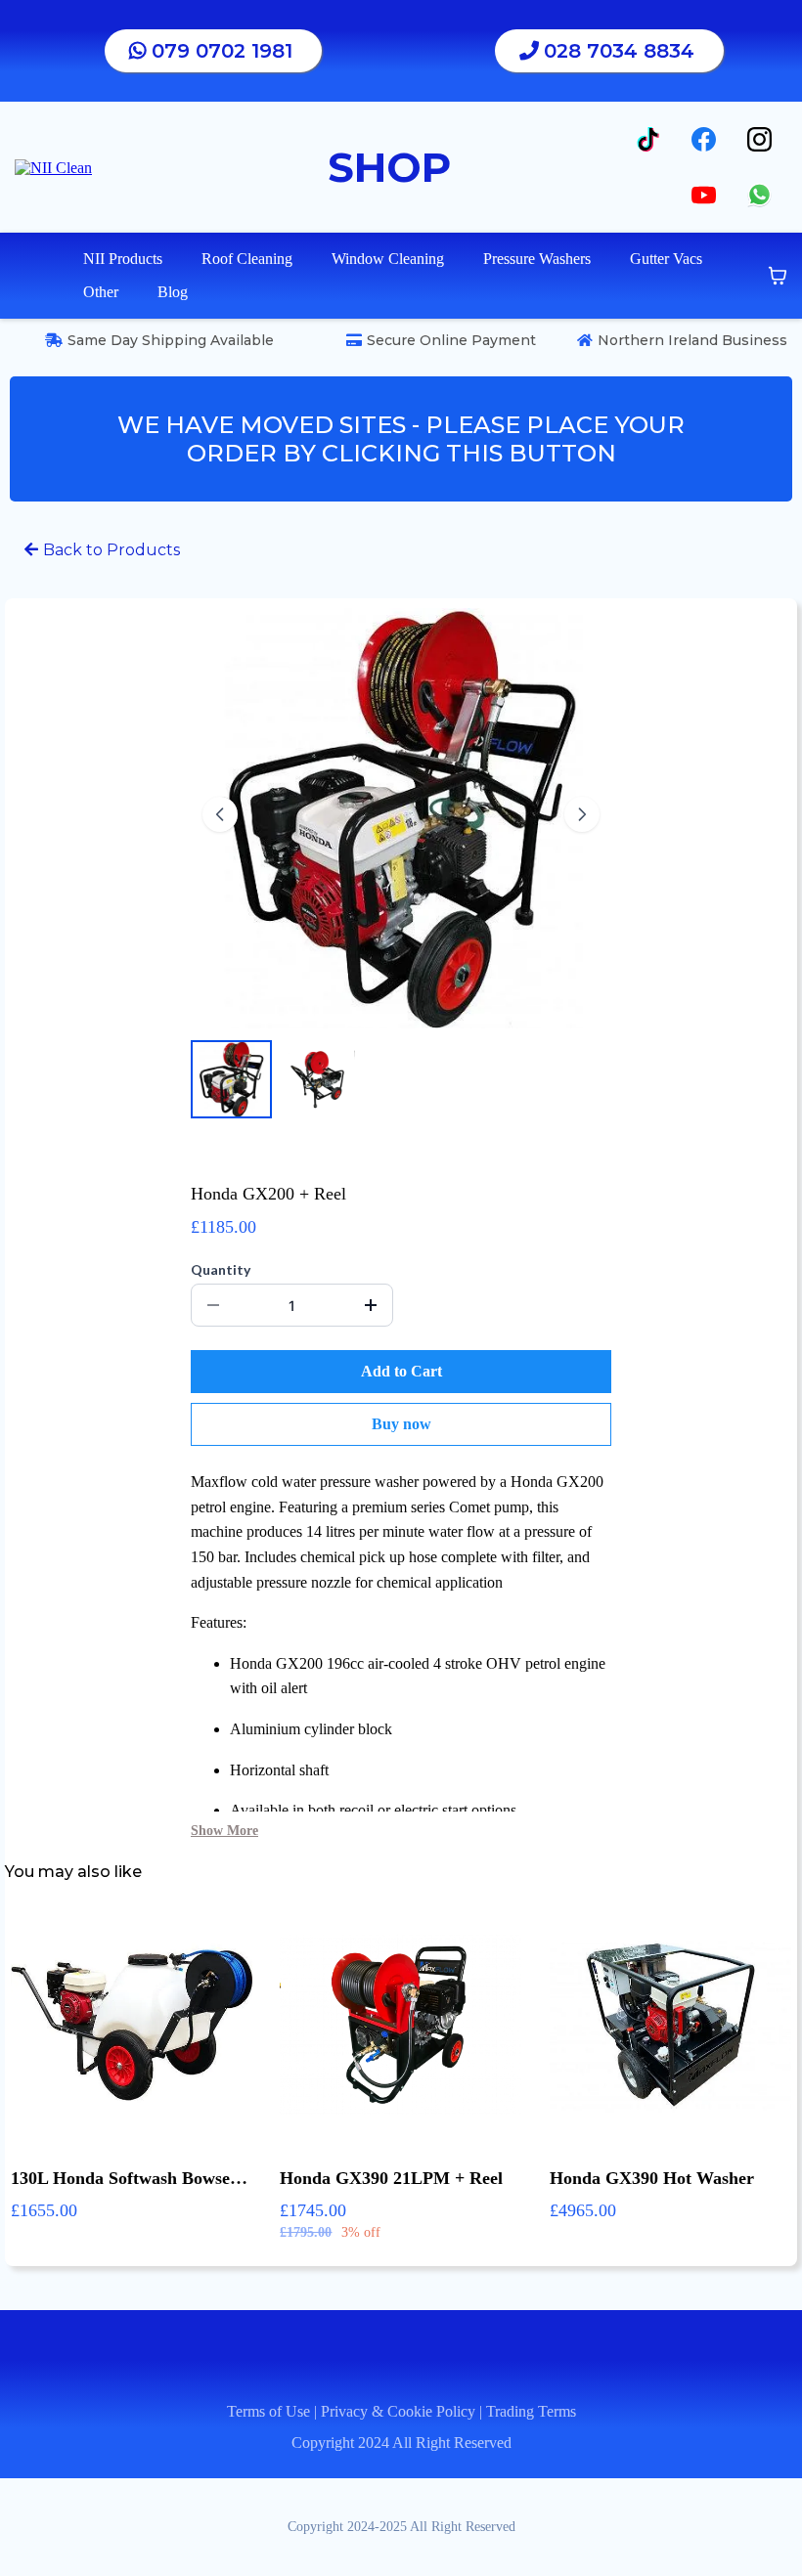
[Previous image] (220, 814)
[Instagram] (759, 139)
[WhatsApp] (759, 195)
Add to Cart (401, 1371)
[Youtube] (704, 195)
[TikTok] (648, 139)
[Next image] (582, 814)
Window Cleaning (388, 259)
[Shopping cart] (778, 276)
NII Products (123, 259)
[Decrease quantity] (213, 1305)
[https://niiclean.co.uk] (53, 166)
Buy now (401, 1424)
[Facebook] (704, 139)
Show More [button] (224, 1831)
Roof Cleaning (247, 259)
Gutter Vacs (666, 259)
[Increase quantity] (371, 1305)
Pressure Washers (537, 259)
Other (101, 292)
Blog (173, 292)
